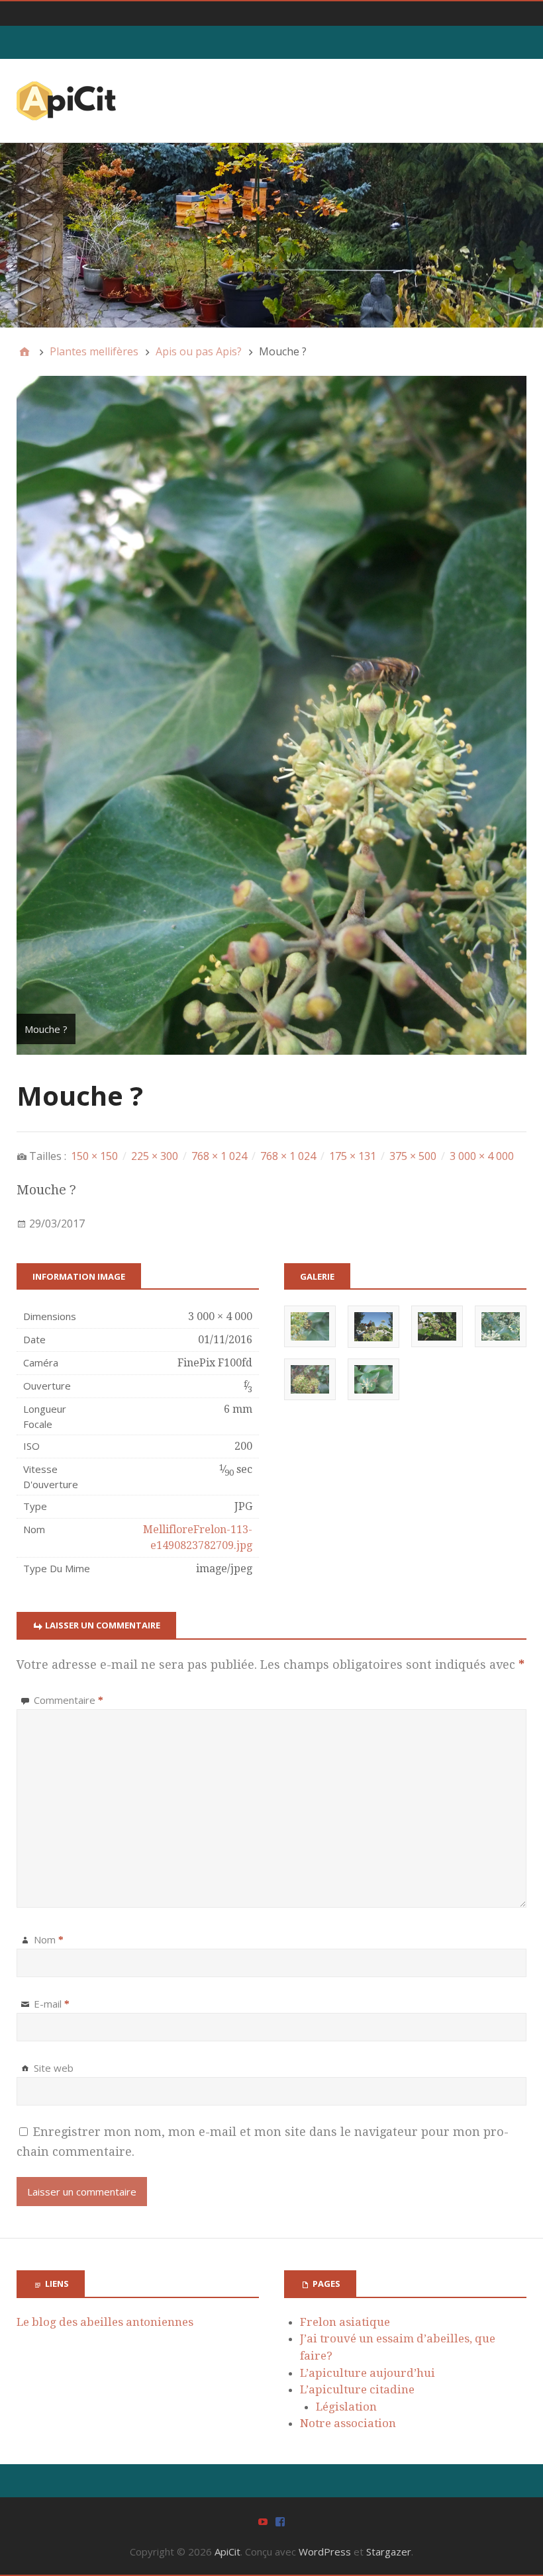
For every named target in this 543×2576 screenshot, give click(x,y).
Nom (49, 1939)
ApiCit (227, 2552)
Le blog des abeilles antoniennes (105, 2322)
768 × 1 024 (219, 1156)
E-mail (52, 2004)
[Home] (25, 351)
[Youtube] (263, 2521)
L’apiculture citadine (357, 2389)
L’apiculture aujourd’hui (368, 2373)
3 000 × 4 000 (482, 1156)
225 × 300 (155, 1156)
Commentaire (69, 1700)
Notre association (348, 2423)
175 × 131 (353, 1156)
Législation (346, 2407)
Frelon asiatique (345, 2322)
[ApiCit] (271, 235)
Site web (54, 2068)
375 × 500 (413, 1156)
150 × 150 (94, 1156)
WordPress (325, 2552)
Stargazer (389, 2552)
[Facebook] (280, 2521)
